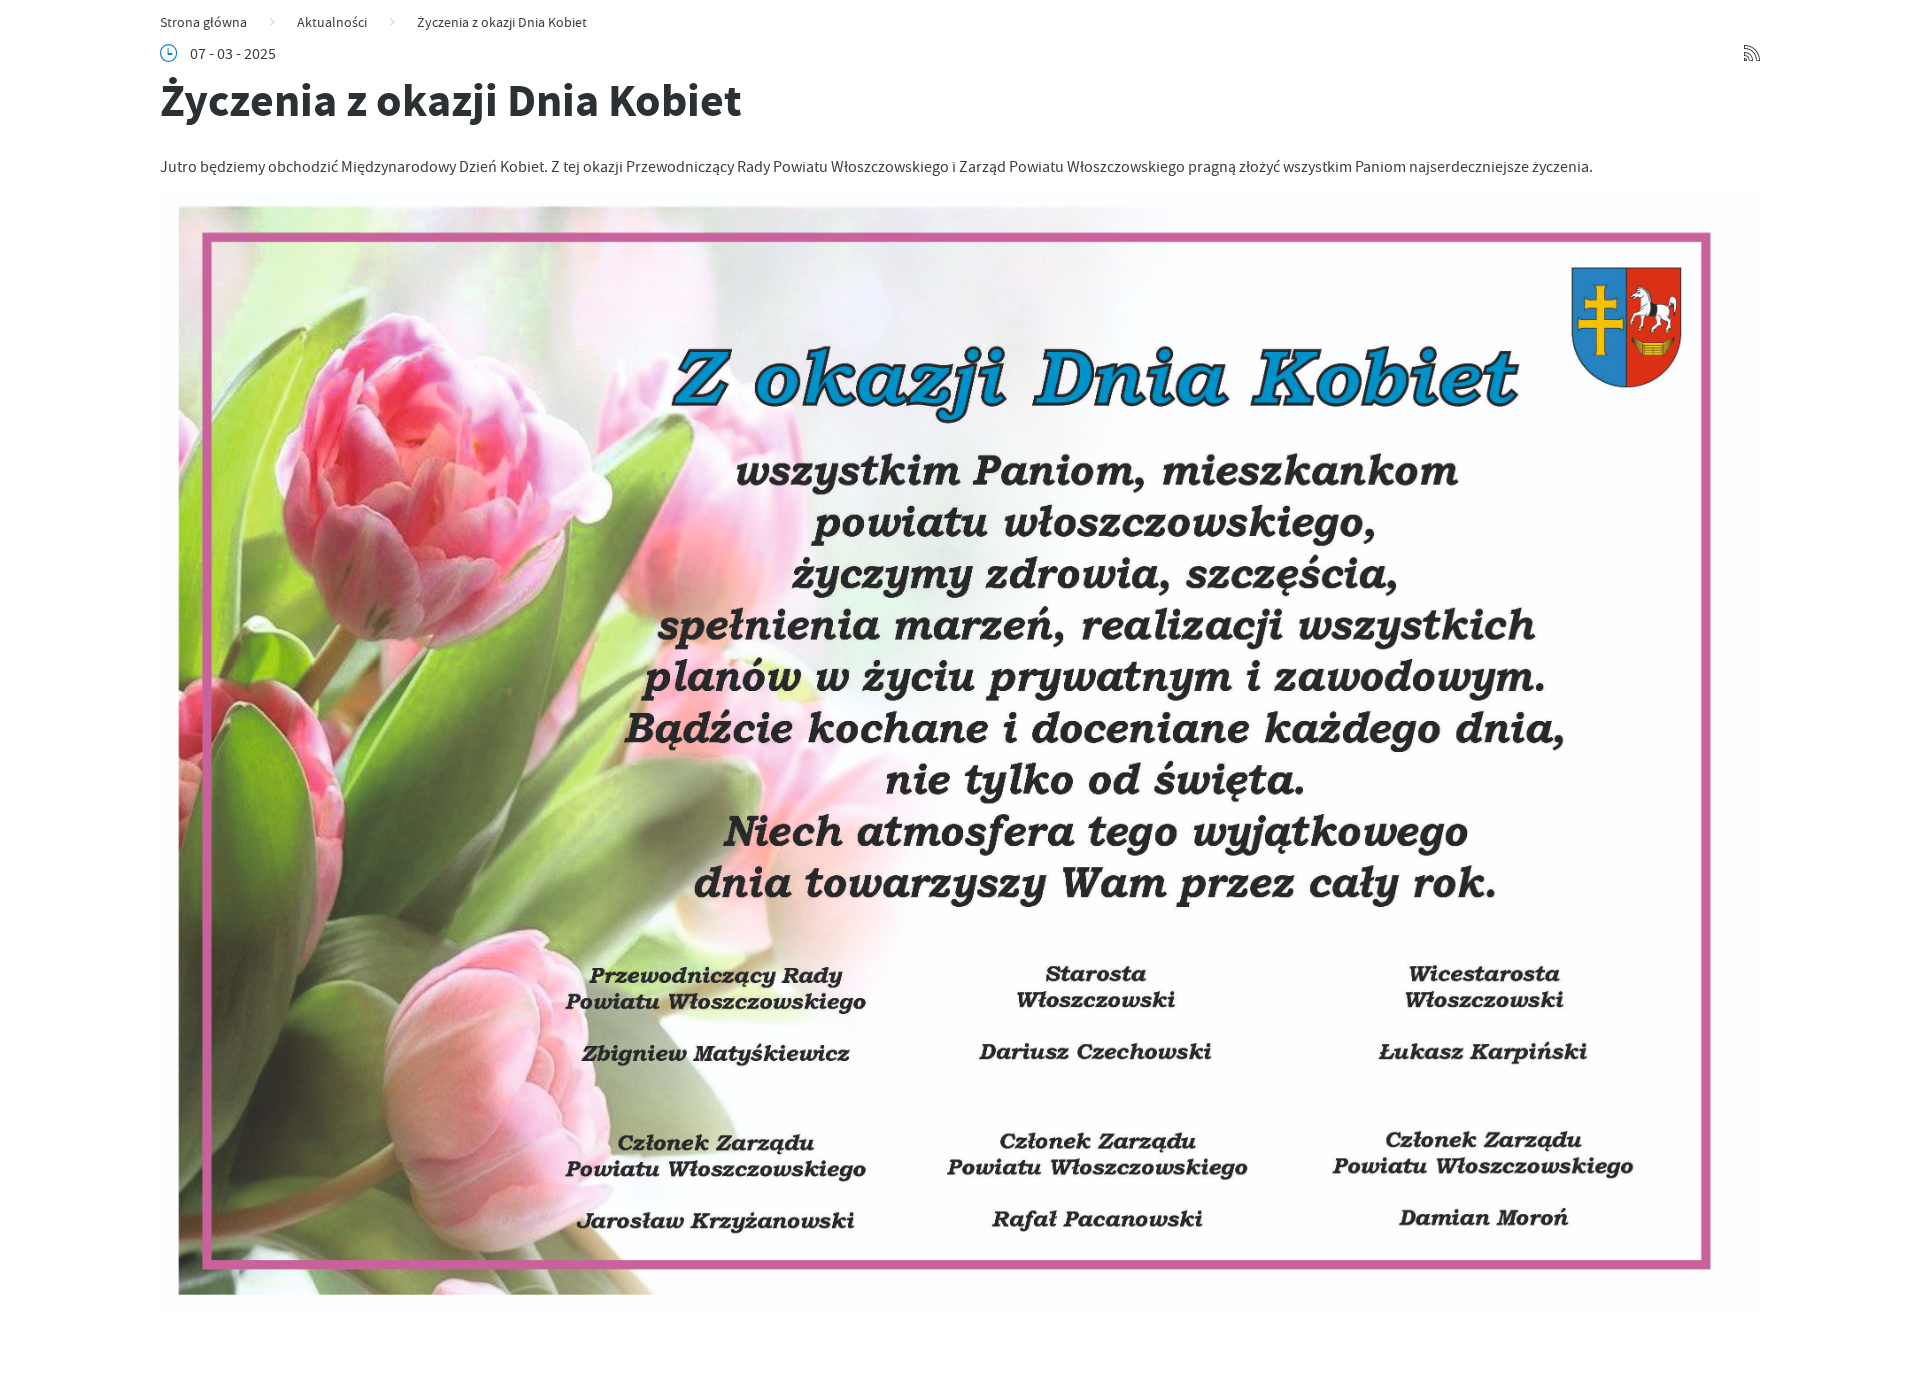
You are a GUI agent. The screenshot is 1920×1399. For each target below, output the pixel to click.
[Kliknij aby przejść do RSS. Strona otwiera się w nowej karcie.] (1752, 53)
